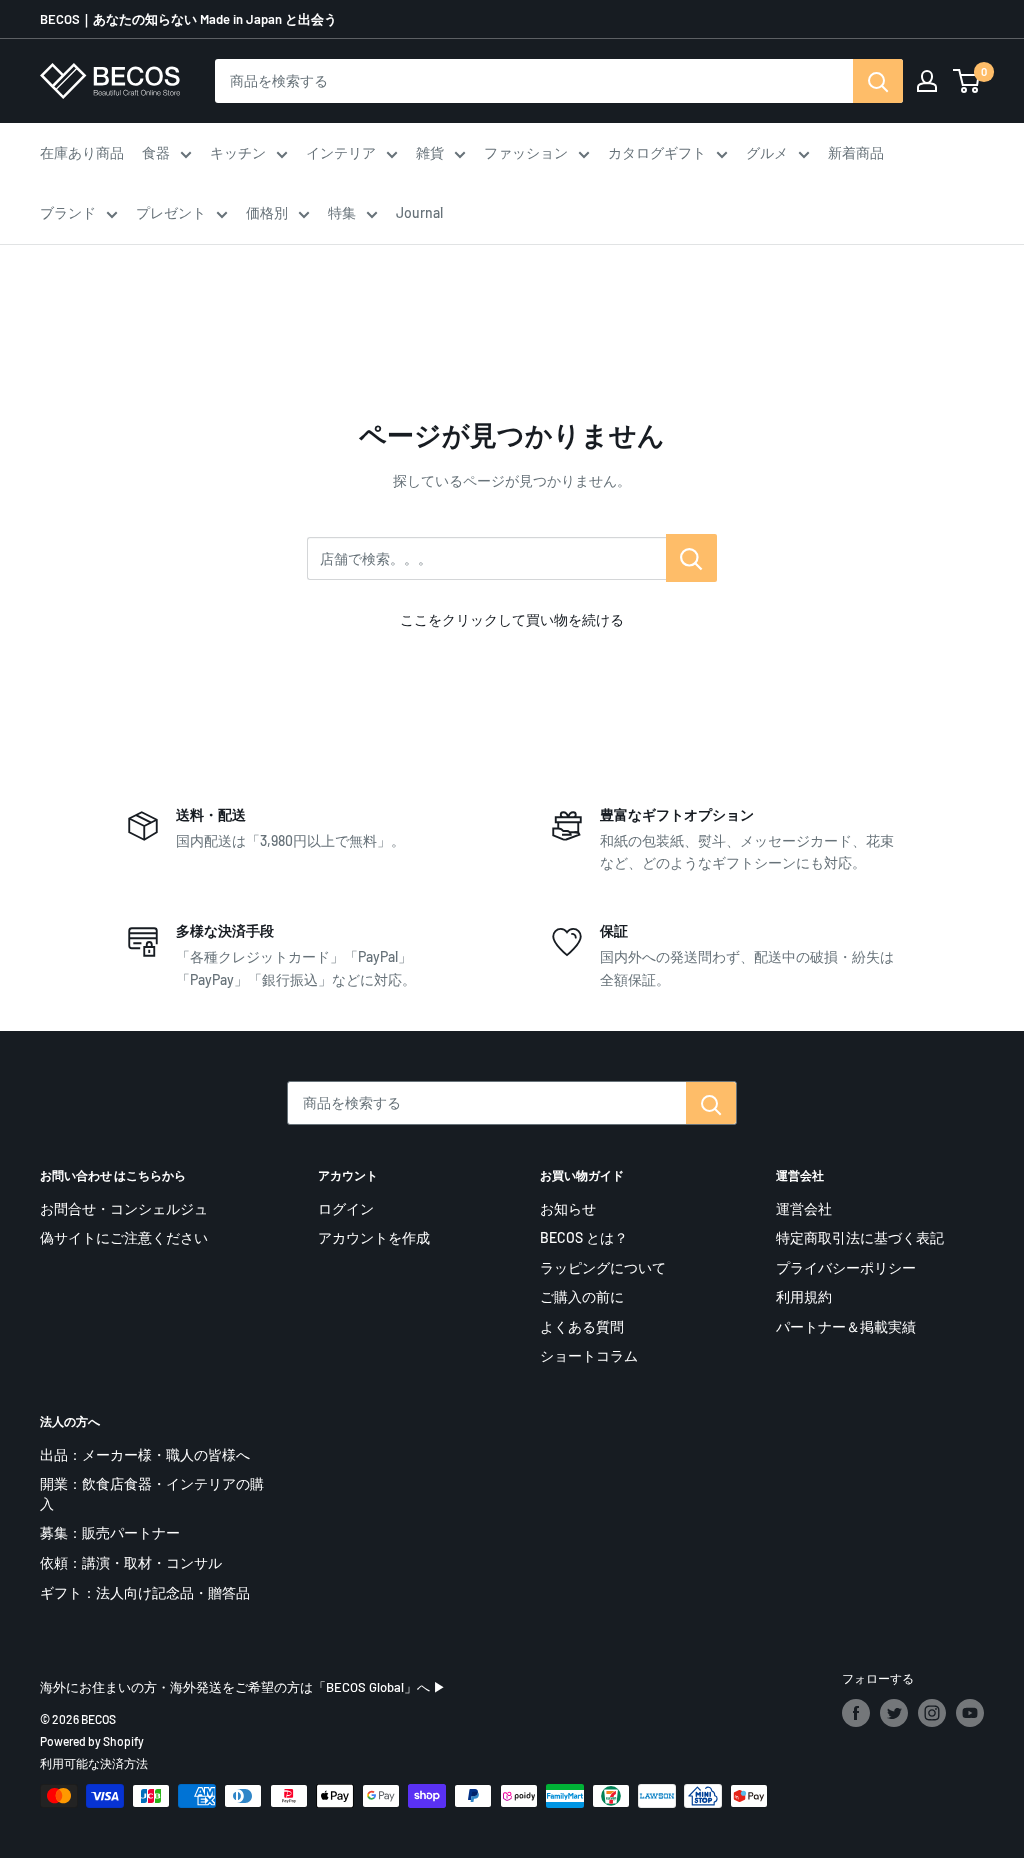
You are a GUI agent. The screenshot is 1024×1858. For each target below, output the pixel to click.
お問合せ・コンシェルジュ (124, 1208)
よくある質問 (582, 1326)
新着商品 (856, 152)
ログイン (346, 1208)
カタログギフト (657, 152)
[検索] (878, 81)
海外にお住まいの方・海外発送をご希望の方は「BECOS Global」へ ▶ (243, 1687)
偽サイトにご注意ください (124, 1237)
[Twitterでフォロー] (894, 1713)
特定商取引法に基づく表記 (860, 1237)
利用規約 (804, 1296)
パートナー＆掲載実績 (846, 1326)
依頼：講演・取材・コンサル (131, 1562)
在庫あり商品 (82, 152)
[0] (967, 81)
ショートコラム (589, 1355)
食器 (156, 152)
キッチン (238, 152)
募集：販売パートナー (110, 1532)
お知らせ (568, 1208)
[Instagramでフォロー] (932, 1713)
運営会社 (804, 1208)
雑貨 (430, 152)
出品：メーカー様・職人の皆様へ (145, 1454)
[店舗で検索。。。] (691, 558)
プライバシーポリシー (846, 1267)
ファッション (526, 152)
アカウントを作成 (374, 1237)
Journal (419, 212)
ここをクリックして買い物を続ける (512, 619)
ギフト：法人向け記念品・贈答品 (145, 1592)
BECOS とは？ (584, 1237)
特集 (342, 212)
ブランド (68, 212)
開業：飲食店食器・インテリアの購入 (152, 1493)
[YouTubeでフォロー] (970, 1713)
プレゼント (171, 212)
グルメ (767, 152)
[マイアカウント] (927, 81)
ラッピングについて (603, 1267)
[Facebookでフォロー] (856, 1713)
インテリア (341, 152)
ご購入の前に (582, 1296)
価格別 (267, 212)
